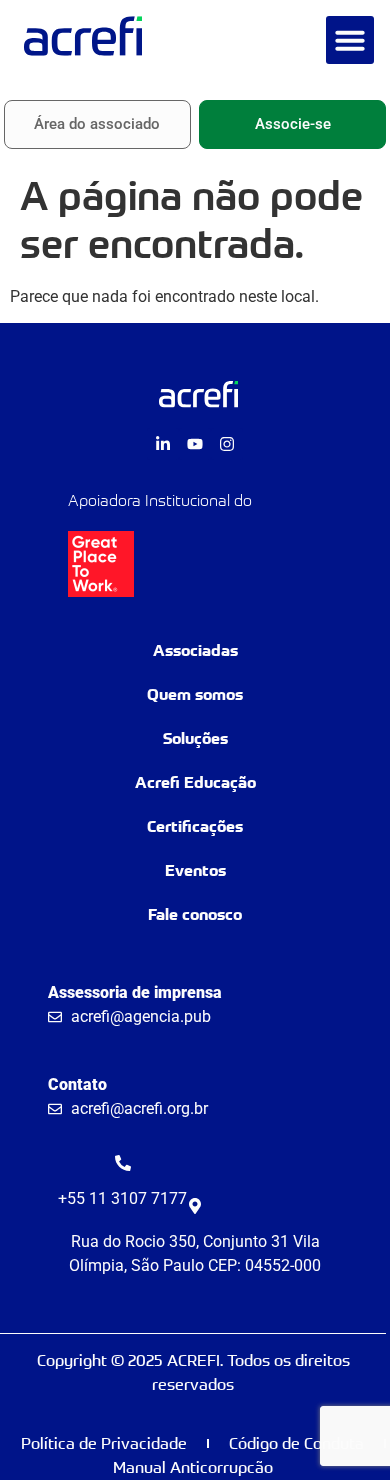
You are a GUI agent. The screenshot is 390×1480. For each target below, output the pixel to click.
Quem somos (195, 694)
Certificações (195, 826)
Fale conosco (195, 914)
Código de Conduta (296, 1443)
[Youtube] (195, 444)
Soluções (195, 738)
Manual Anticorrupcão (193, 1467)
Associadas (195, 650)
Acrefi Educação (195, 782)
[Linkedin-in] (163, 444)
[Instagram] (227, 444)
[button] (350, 40)
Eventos (195, 870)
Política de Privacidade (104, 1443)
